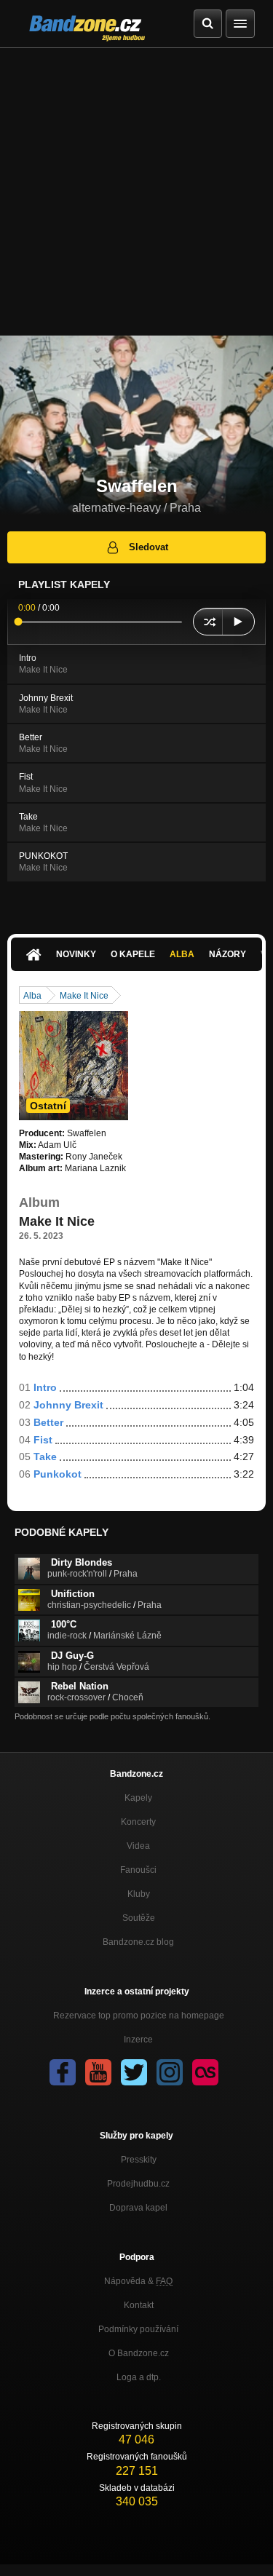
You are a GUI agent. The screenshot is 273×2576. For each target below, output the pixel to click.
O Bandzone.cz (139, 2353)
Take (45, 1457)
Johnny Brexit (68, 1405)
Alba (182, 954)
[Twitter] (134, 2072)
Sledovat (149, 547)
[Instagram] (170, 2072)
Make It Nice (84, 996)
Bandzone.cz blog (138, 1942)
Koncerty (138, 1822)
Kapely (138, 1798)
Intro (45, 1387)
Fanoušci (138, 1870)
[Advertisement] (136, 192)
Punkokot (58, 1474)
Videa (138, 1846)
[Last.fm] (205, 2072)
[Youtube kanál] (98, 2072)
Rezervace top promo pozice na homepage (139, 2016)
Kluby (139, 1894)
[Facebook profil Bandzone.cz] (63, 2072)
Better (48, 1422)
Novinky (76, 954)
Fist (43, 1440)
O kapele (133, 954)
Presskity (139, 2160)
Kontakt (139, 2305)
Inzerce (138, 2040)
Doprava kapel (138, 2208)
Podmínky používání (138, 2329)
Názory (227, 954)
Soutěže (139, 1918)
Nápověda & (138, 2281)
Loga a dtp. (139, 2377)
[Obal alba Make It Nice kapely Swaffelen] (74, 1066)
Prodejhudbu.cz (138, 2184)
